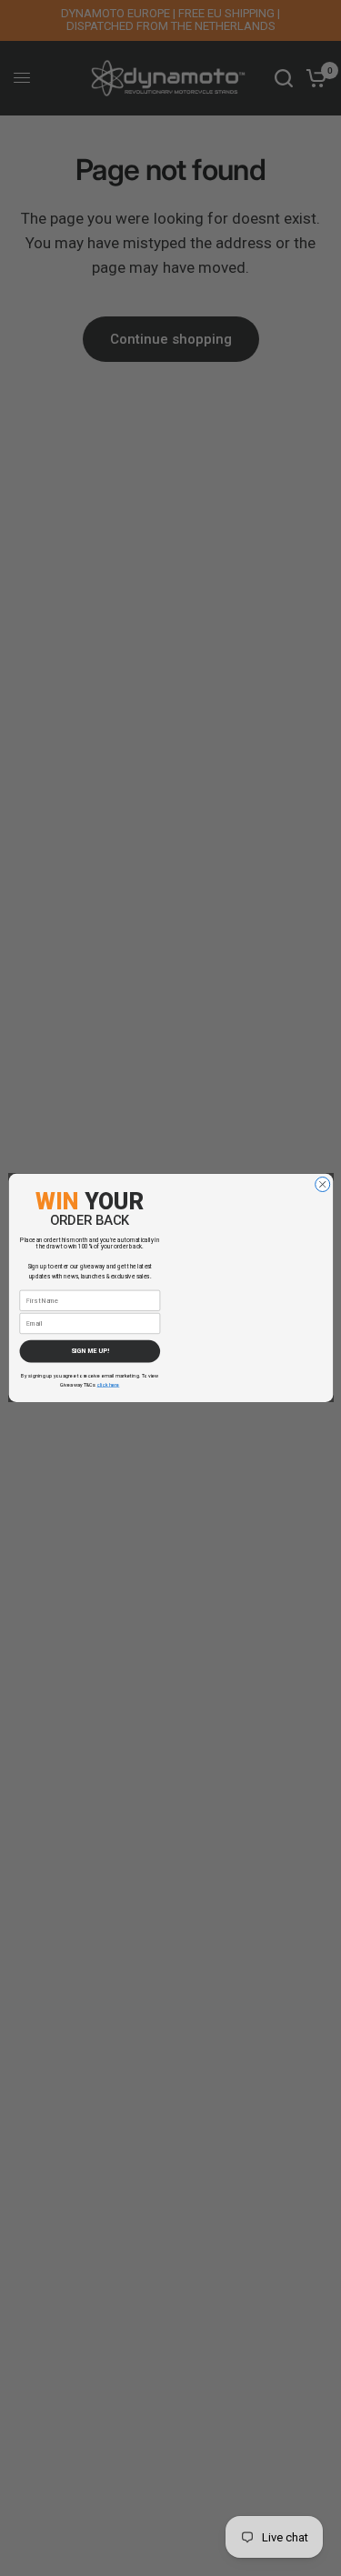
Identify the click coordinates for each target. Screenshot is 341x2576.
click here (108, 1385)
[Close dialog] (322, 1185)
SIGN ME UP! (90, 1352)
